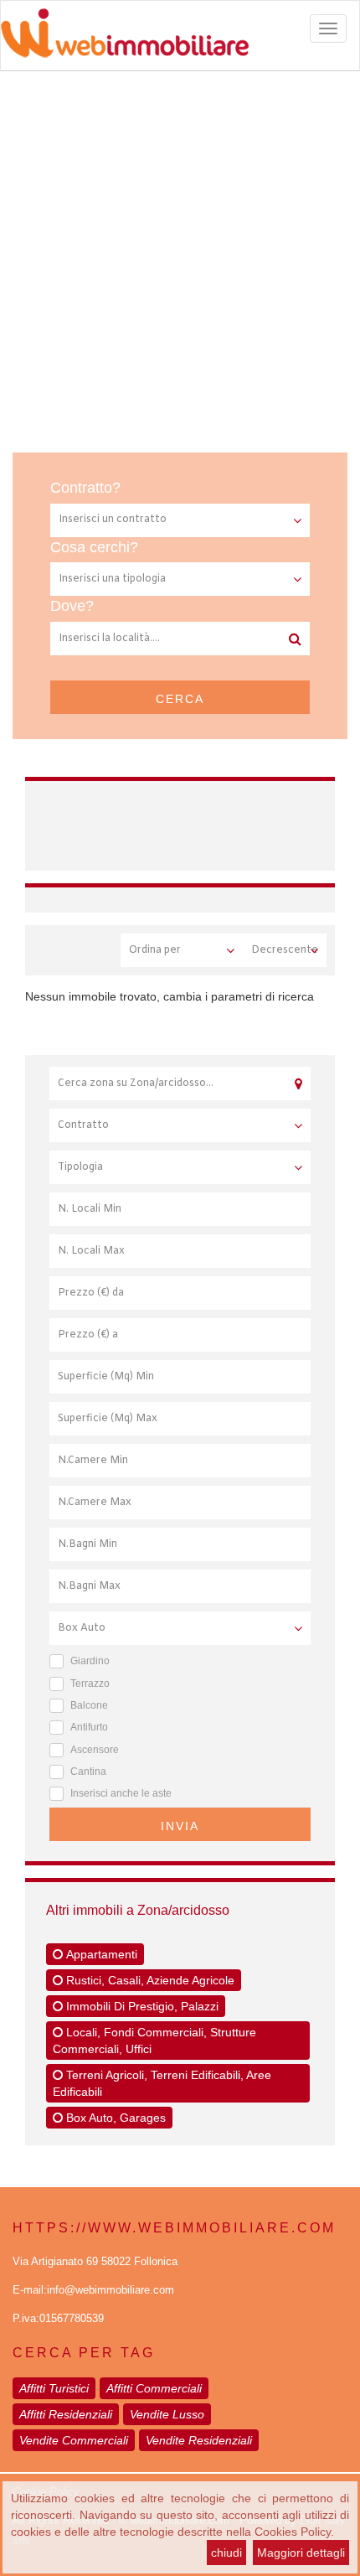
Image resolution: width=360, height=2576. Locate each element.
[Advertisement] (180, 260)
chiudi (226, 2553)
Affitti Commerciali (154, 2388)
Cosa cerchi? (94, 547)
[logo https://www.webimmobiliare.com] (180, 33)
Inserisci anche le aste (121, 1793)
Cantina (88, 1772)
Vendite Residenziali (199, 2440)
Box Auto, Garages (114, 2118)
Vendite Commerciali (74, 2440)
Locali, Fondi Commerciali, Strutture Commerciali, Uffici (154, 2041)
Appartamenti (100, 1954)
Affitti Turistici (54, 2388)
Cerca (180, 699)
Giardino (90, 1661)
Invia (180, 1826)
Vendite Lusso (167, 2414)
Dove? (72, 606)
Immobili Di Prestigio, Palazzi (141, 2006)
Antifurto (89, 1727)
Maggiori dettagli (301, 2553)
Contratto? (85, 488)
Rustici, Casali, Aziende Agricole (149, 1980)
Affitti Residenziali (66, 2414)
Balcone (89, 1705)
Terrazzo (90, 1684)
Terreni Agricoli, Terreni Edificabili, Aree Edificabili (162, 2083)
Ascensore (95, 1750)
